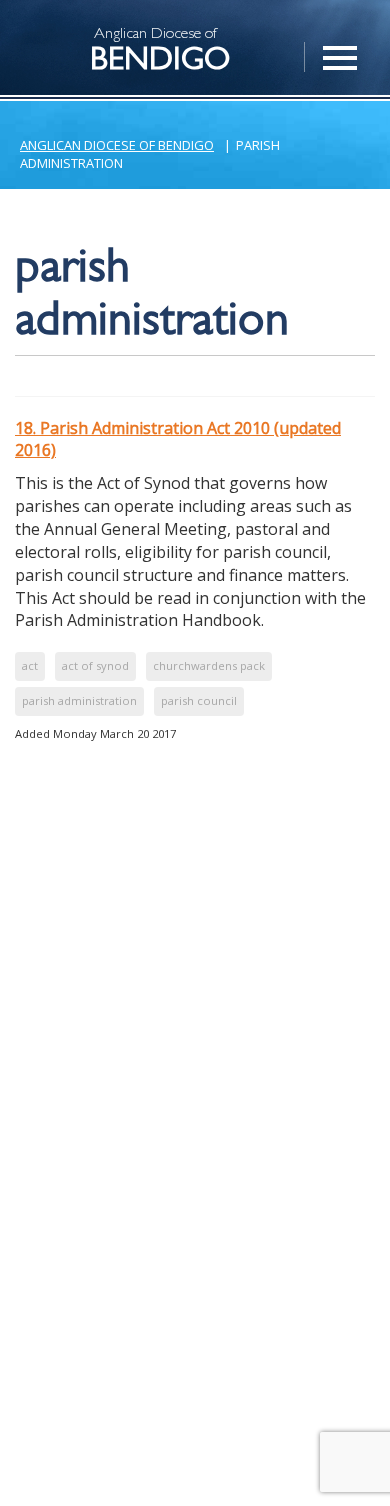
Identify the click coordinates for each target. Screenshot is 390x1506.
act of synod (95, 665)
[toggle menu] (340, 47)
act (30, 665)
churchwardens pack (209, 665)
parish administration (79, 700)
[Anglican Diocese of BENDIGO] (45, 26)
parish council (199, 700)
